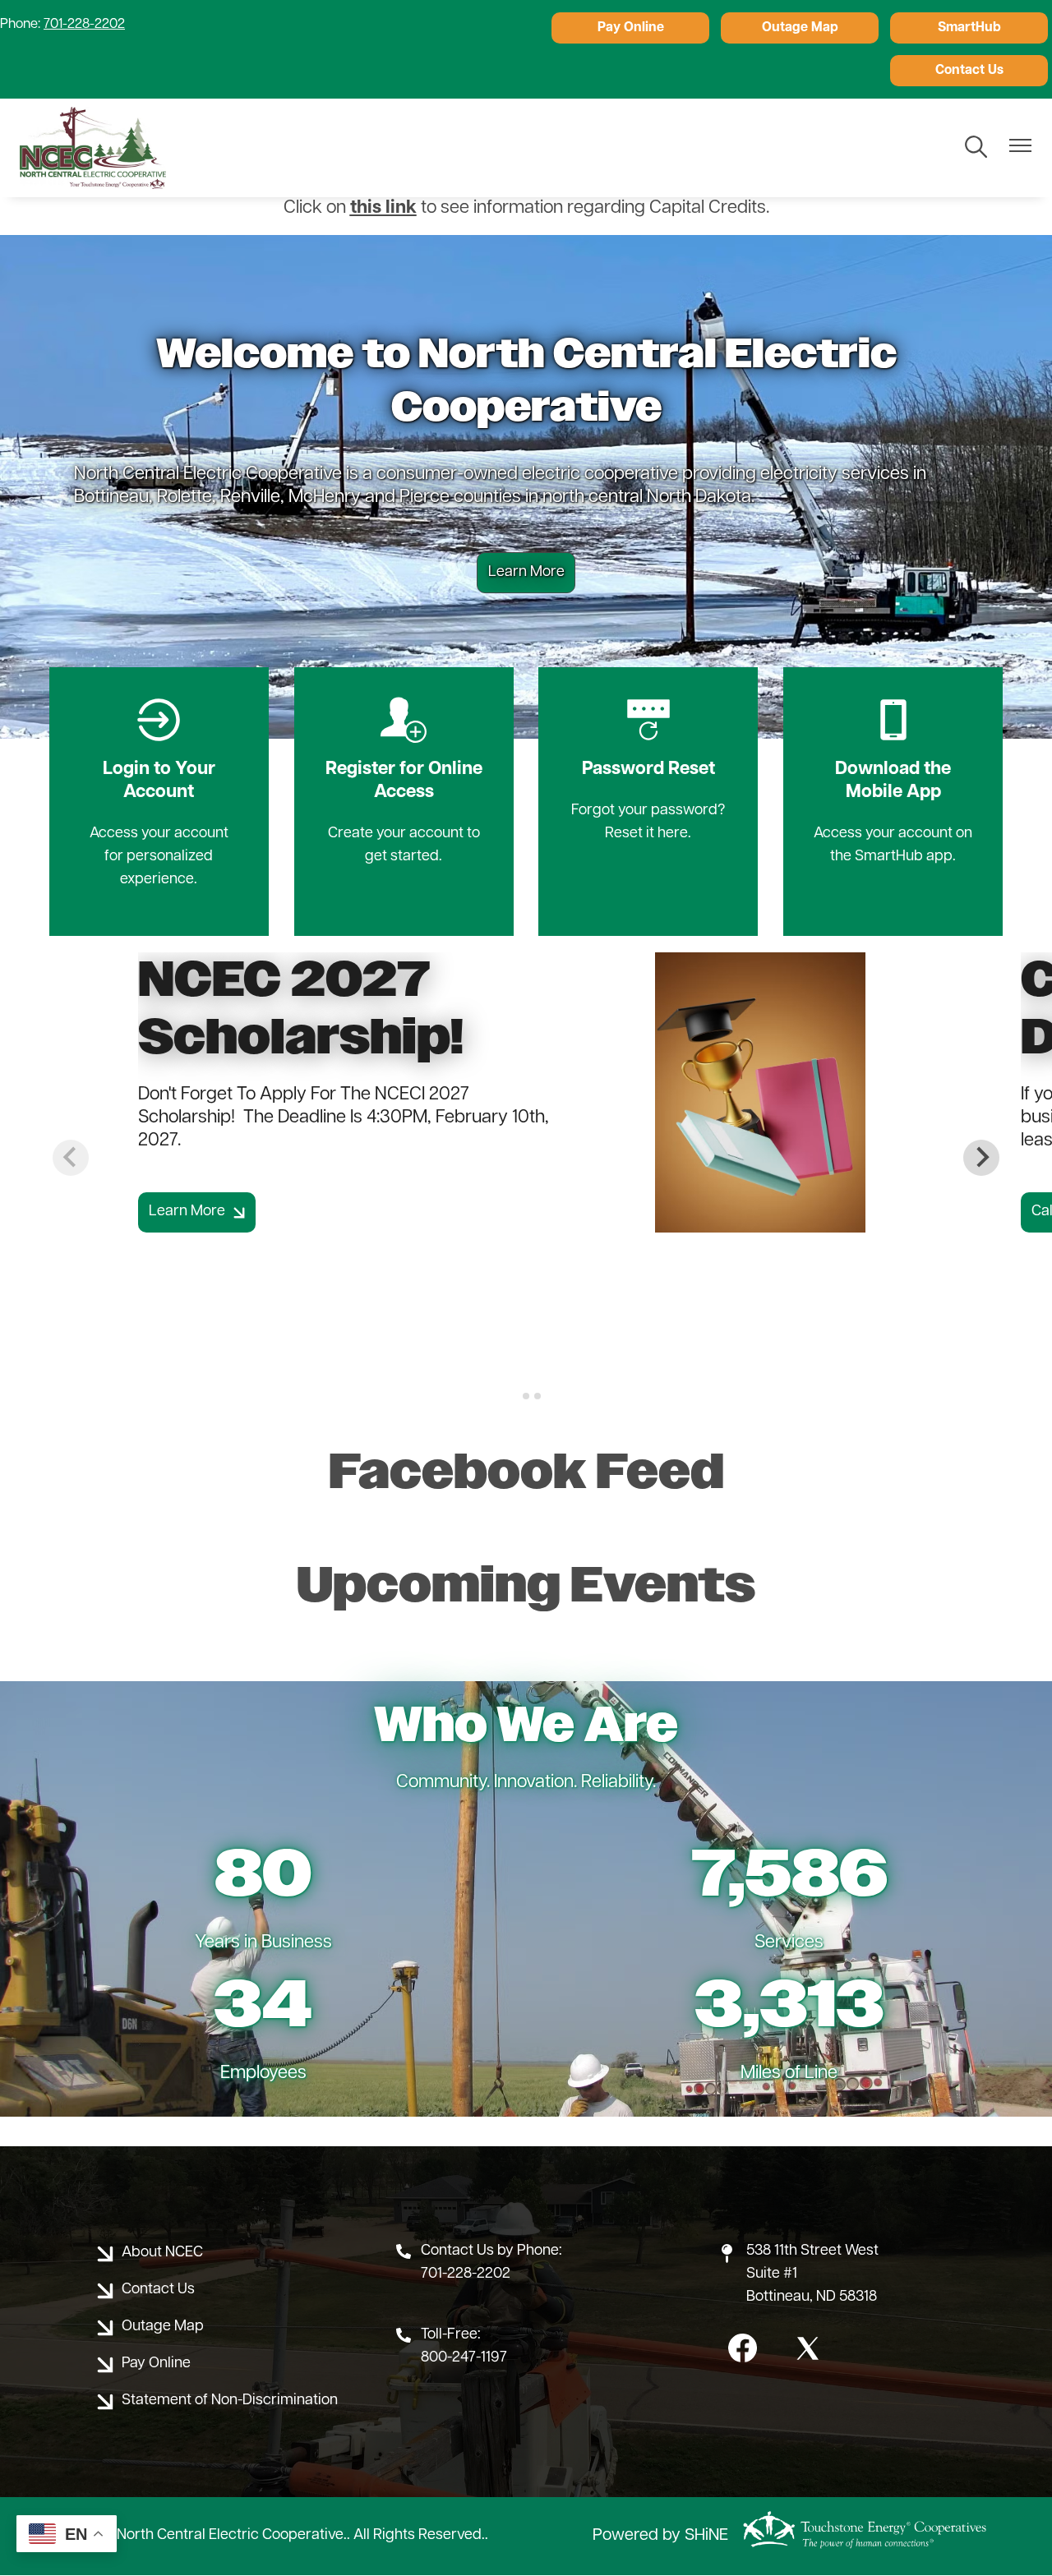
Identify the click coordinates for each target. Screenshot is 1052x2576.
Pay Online (631, 28)
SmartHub (969, 28)
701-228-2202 (84, 25)
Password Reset (648, 739)
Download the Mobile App (893, 750)
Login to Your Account (159, 750)
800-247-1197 (464, 2358)
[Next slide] (981, 1158)
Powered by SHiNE (660, 2536)
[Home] (93, 148)
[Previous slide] (71, 1158)
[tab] (514, 1396)
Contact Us (969, 71)
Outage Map (800, 28)
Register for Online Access (404, 750)
